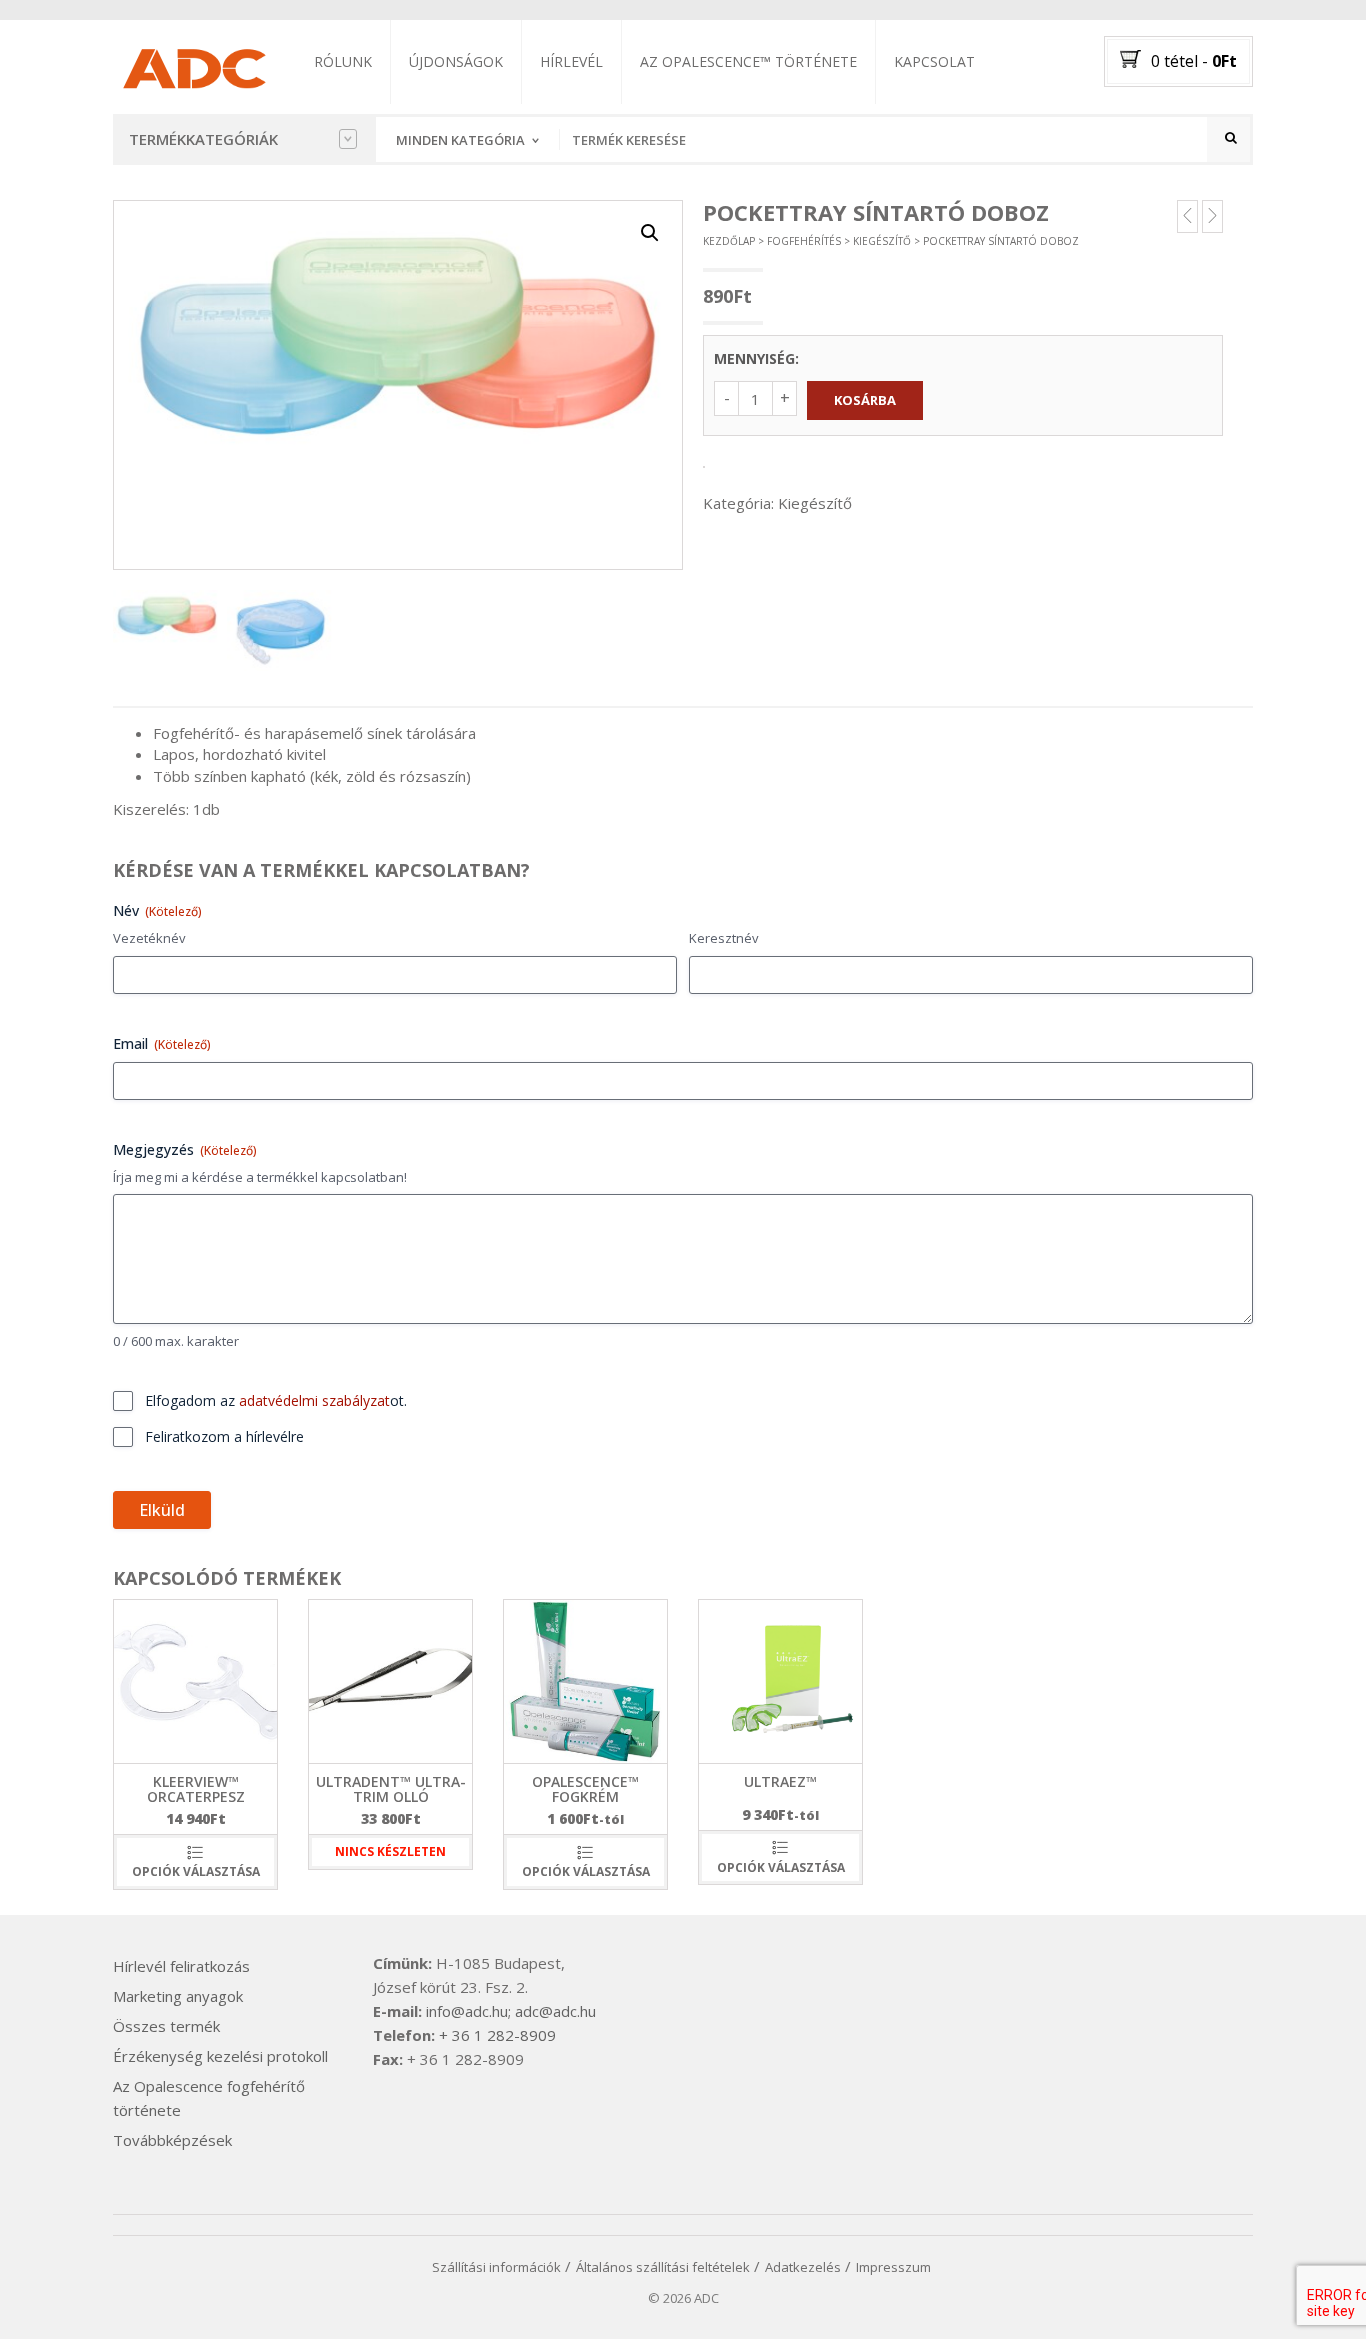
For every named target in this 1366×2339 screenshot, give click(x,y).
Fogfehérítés (804, 241)
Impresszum (893, 2267)
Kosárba (865, 400)
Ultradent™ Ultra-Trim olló (391, 1789)
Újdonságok (456, 61)
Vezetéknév (149, 938)
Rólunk (343, 61)
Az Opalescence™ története (748, 61)
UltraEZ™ (780, 1781)
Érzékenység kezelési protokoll (220, 2056)
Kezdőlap (729, 241)
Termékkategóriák (203, 139)
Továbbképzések (172, 2140)
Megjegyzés (185, 1149)
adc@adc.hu (555, 2011)
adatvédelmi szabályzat (314, 1400)
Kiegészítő (882, 241)
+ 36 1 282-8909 (497, 2035)
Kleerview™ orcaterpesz (196, 1789)
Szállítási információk (496, 2267)
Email (162, 1043)
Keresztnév (724, 938)
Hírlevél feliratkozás (181, 1966)
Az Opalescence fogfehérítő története (209, 2098)
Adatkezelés (803, 2267)
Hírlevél (571, 61)
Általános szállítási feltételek (663, 2267)
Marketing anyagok (178, 1996)
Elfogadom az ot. (276, 1400)
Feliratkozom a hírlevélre (224, 1436)
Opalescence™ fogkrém (585, 1789)
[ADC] (193, 65)
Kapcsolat (934, 61)
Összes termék (166, 2026)
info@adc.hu (467, 2011)
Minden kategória (460, 140)
